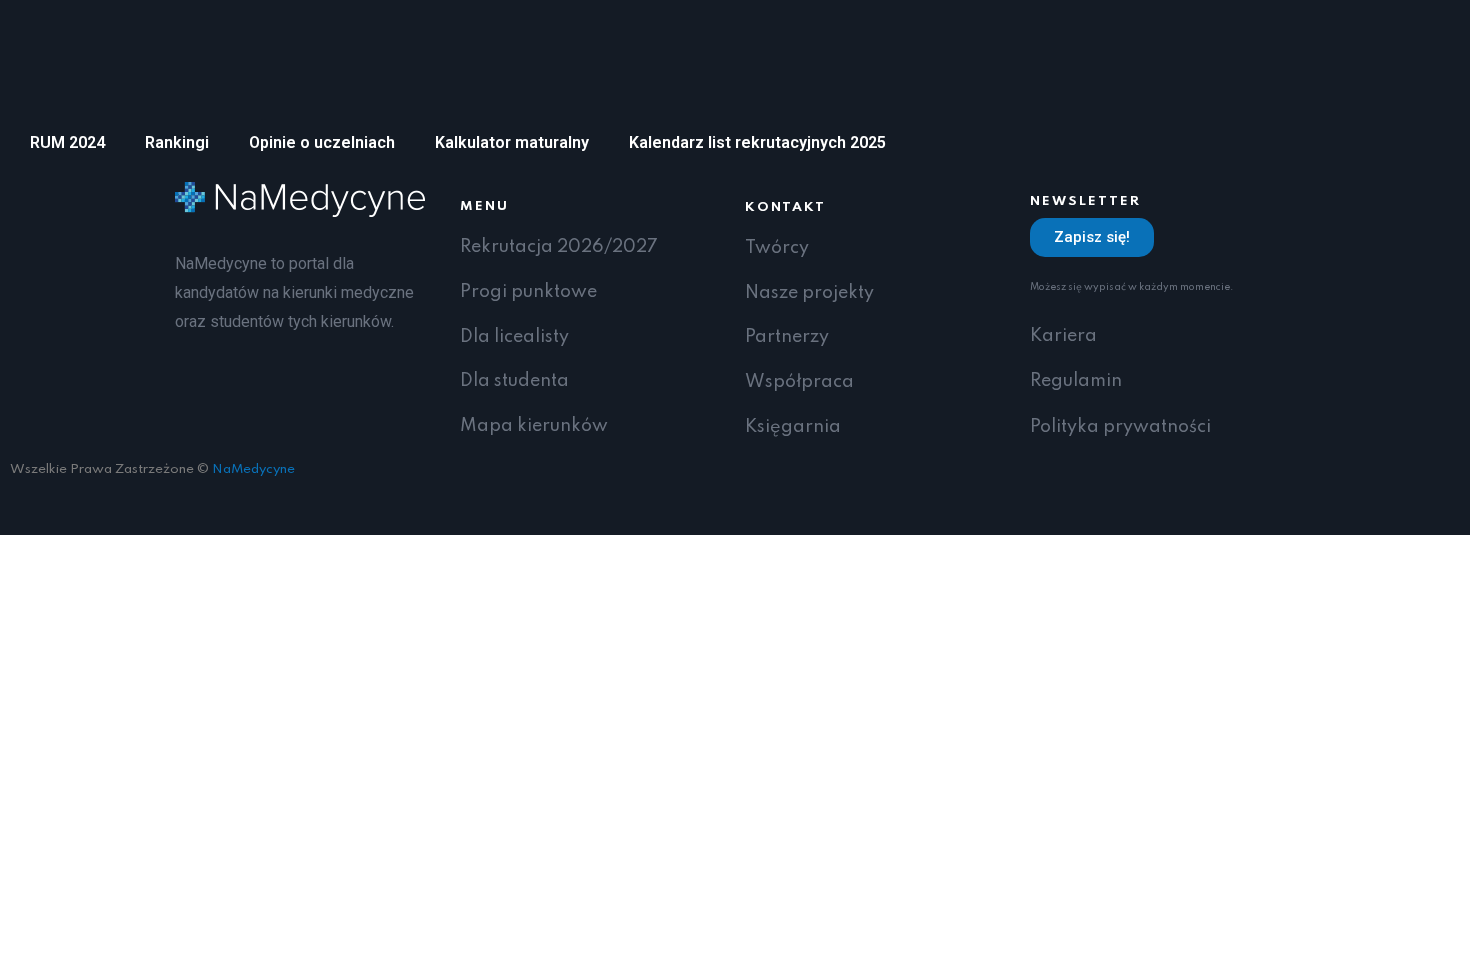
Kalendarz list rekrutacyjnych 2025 (757, 142)
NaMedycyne (253, 469)
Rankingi (177, 142)
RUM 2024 (67, 142)
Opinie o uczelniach (322, 142)
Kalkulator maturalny (512, 142)
